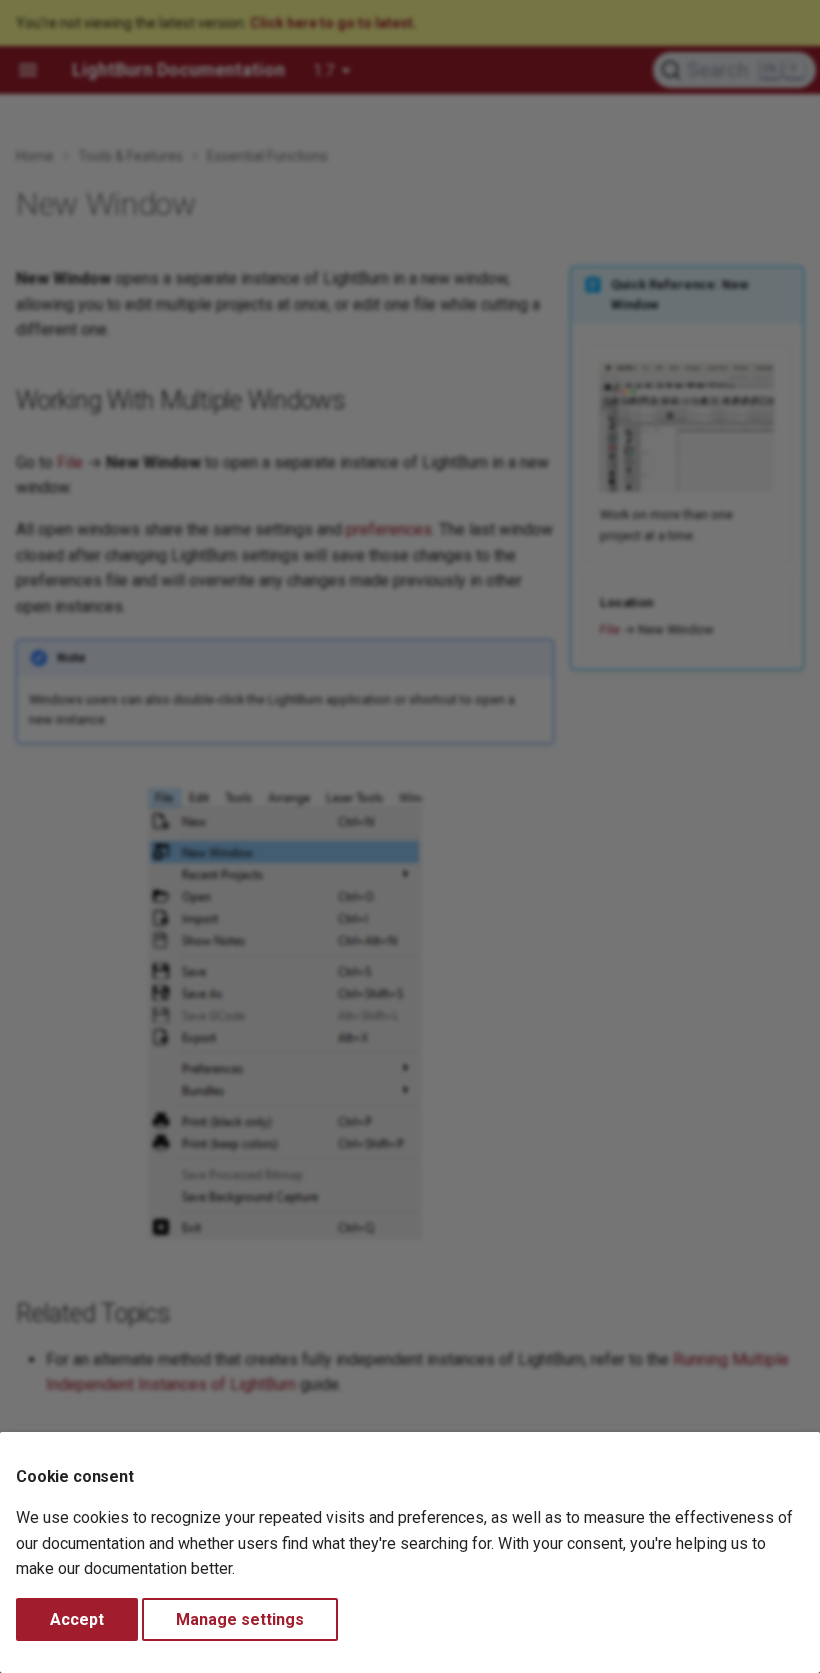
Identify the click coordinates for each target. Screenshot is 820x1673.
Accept (77, 1619)
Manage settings (240, 1619)
